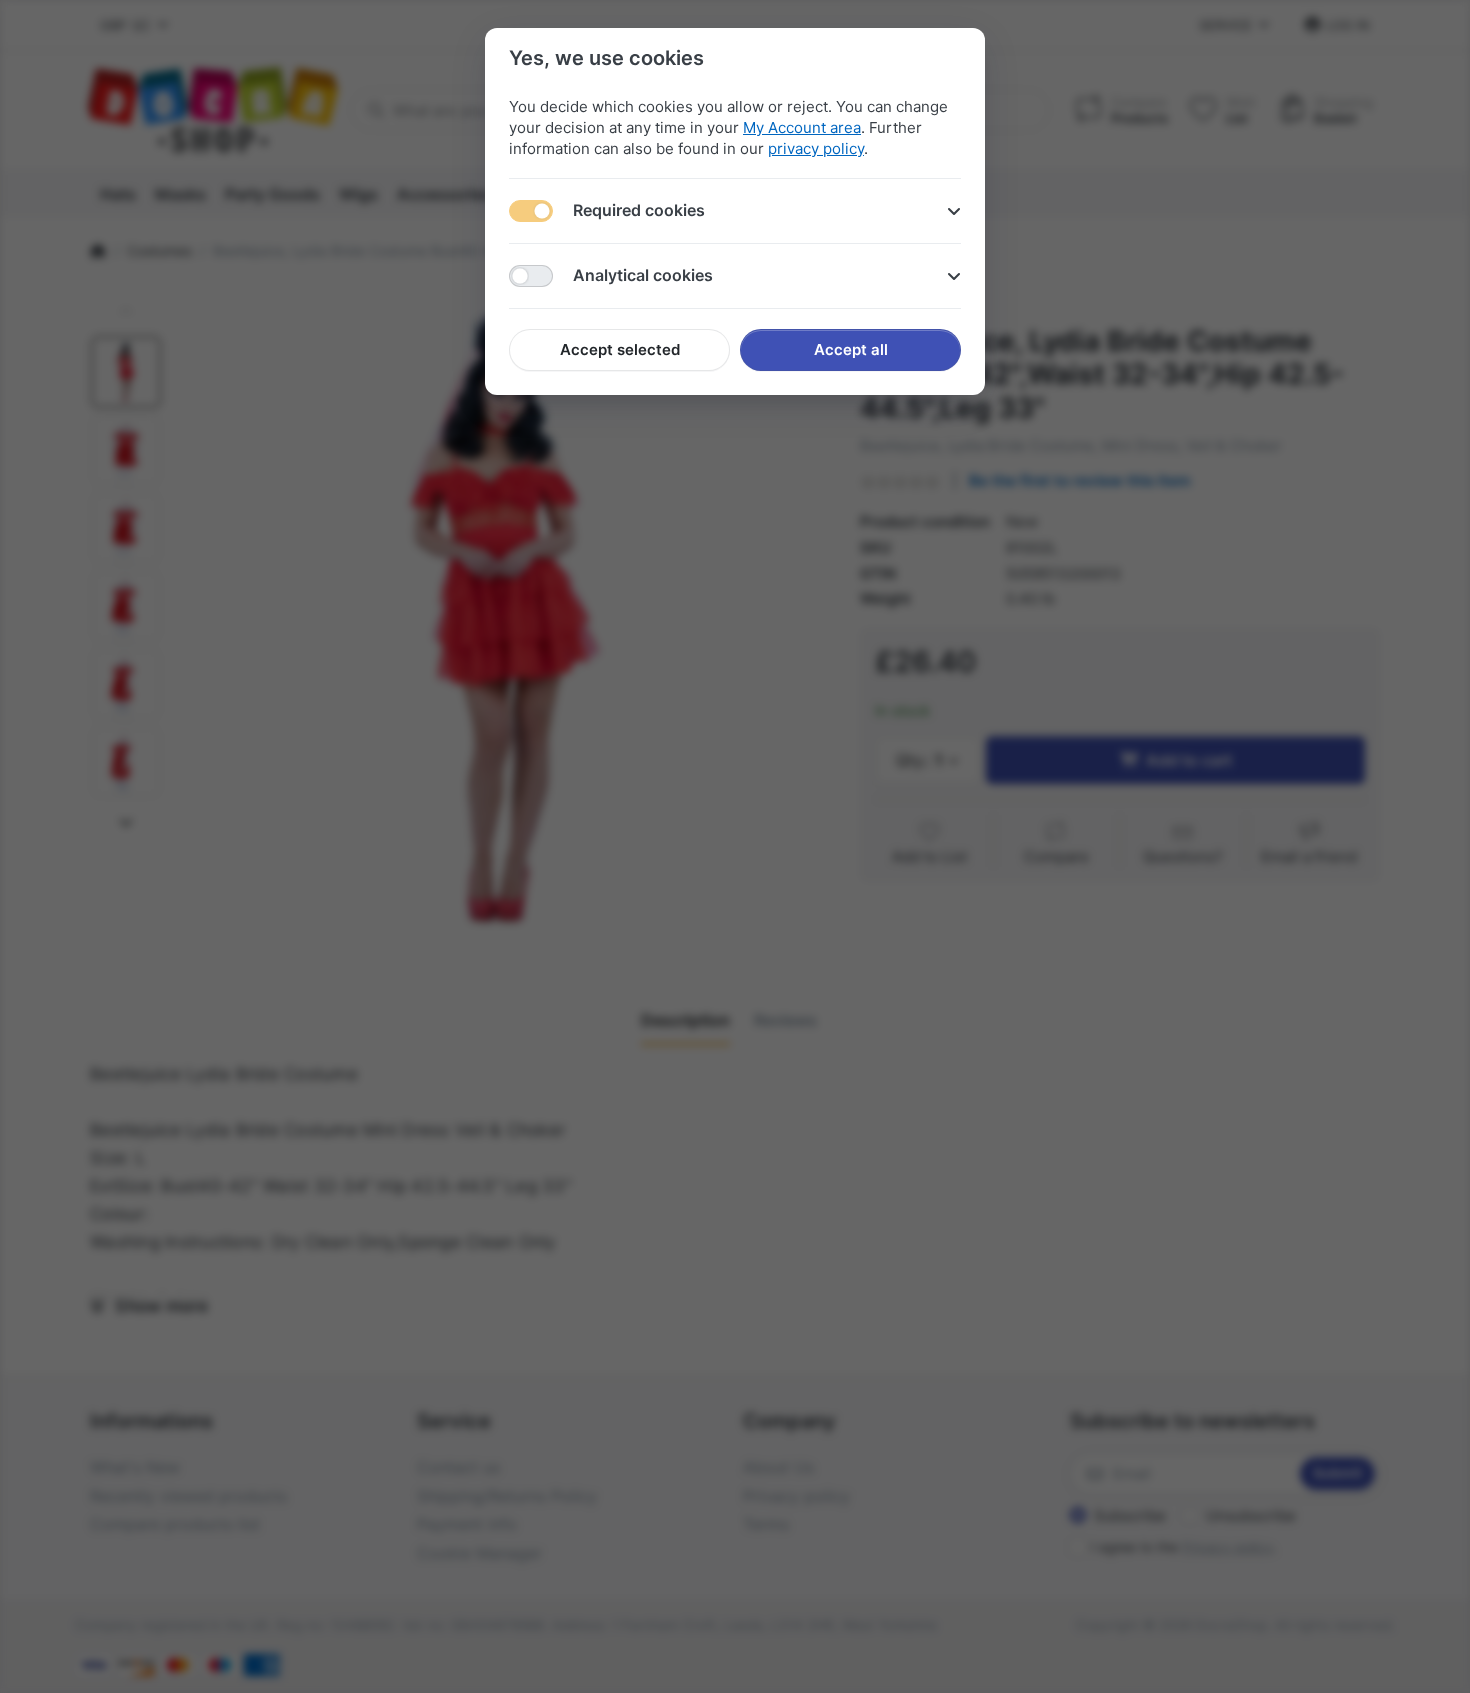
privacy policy (816, 148)
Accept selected (620, 349)
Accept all (851, 349)
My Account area (802, 127)
